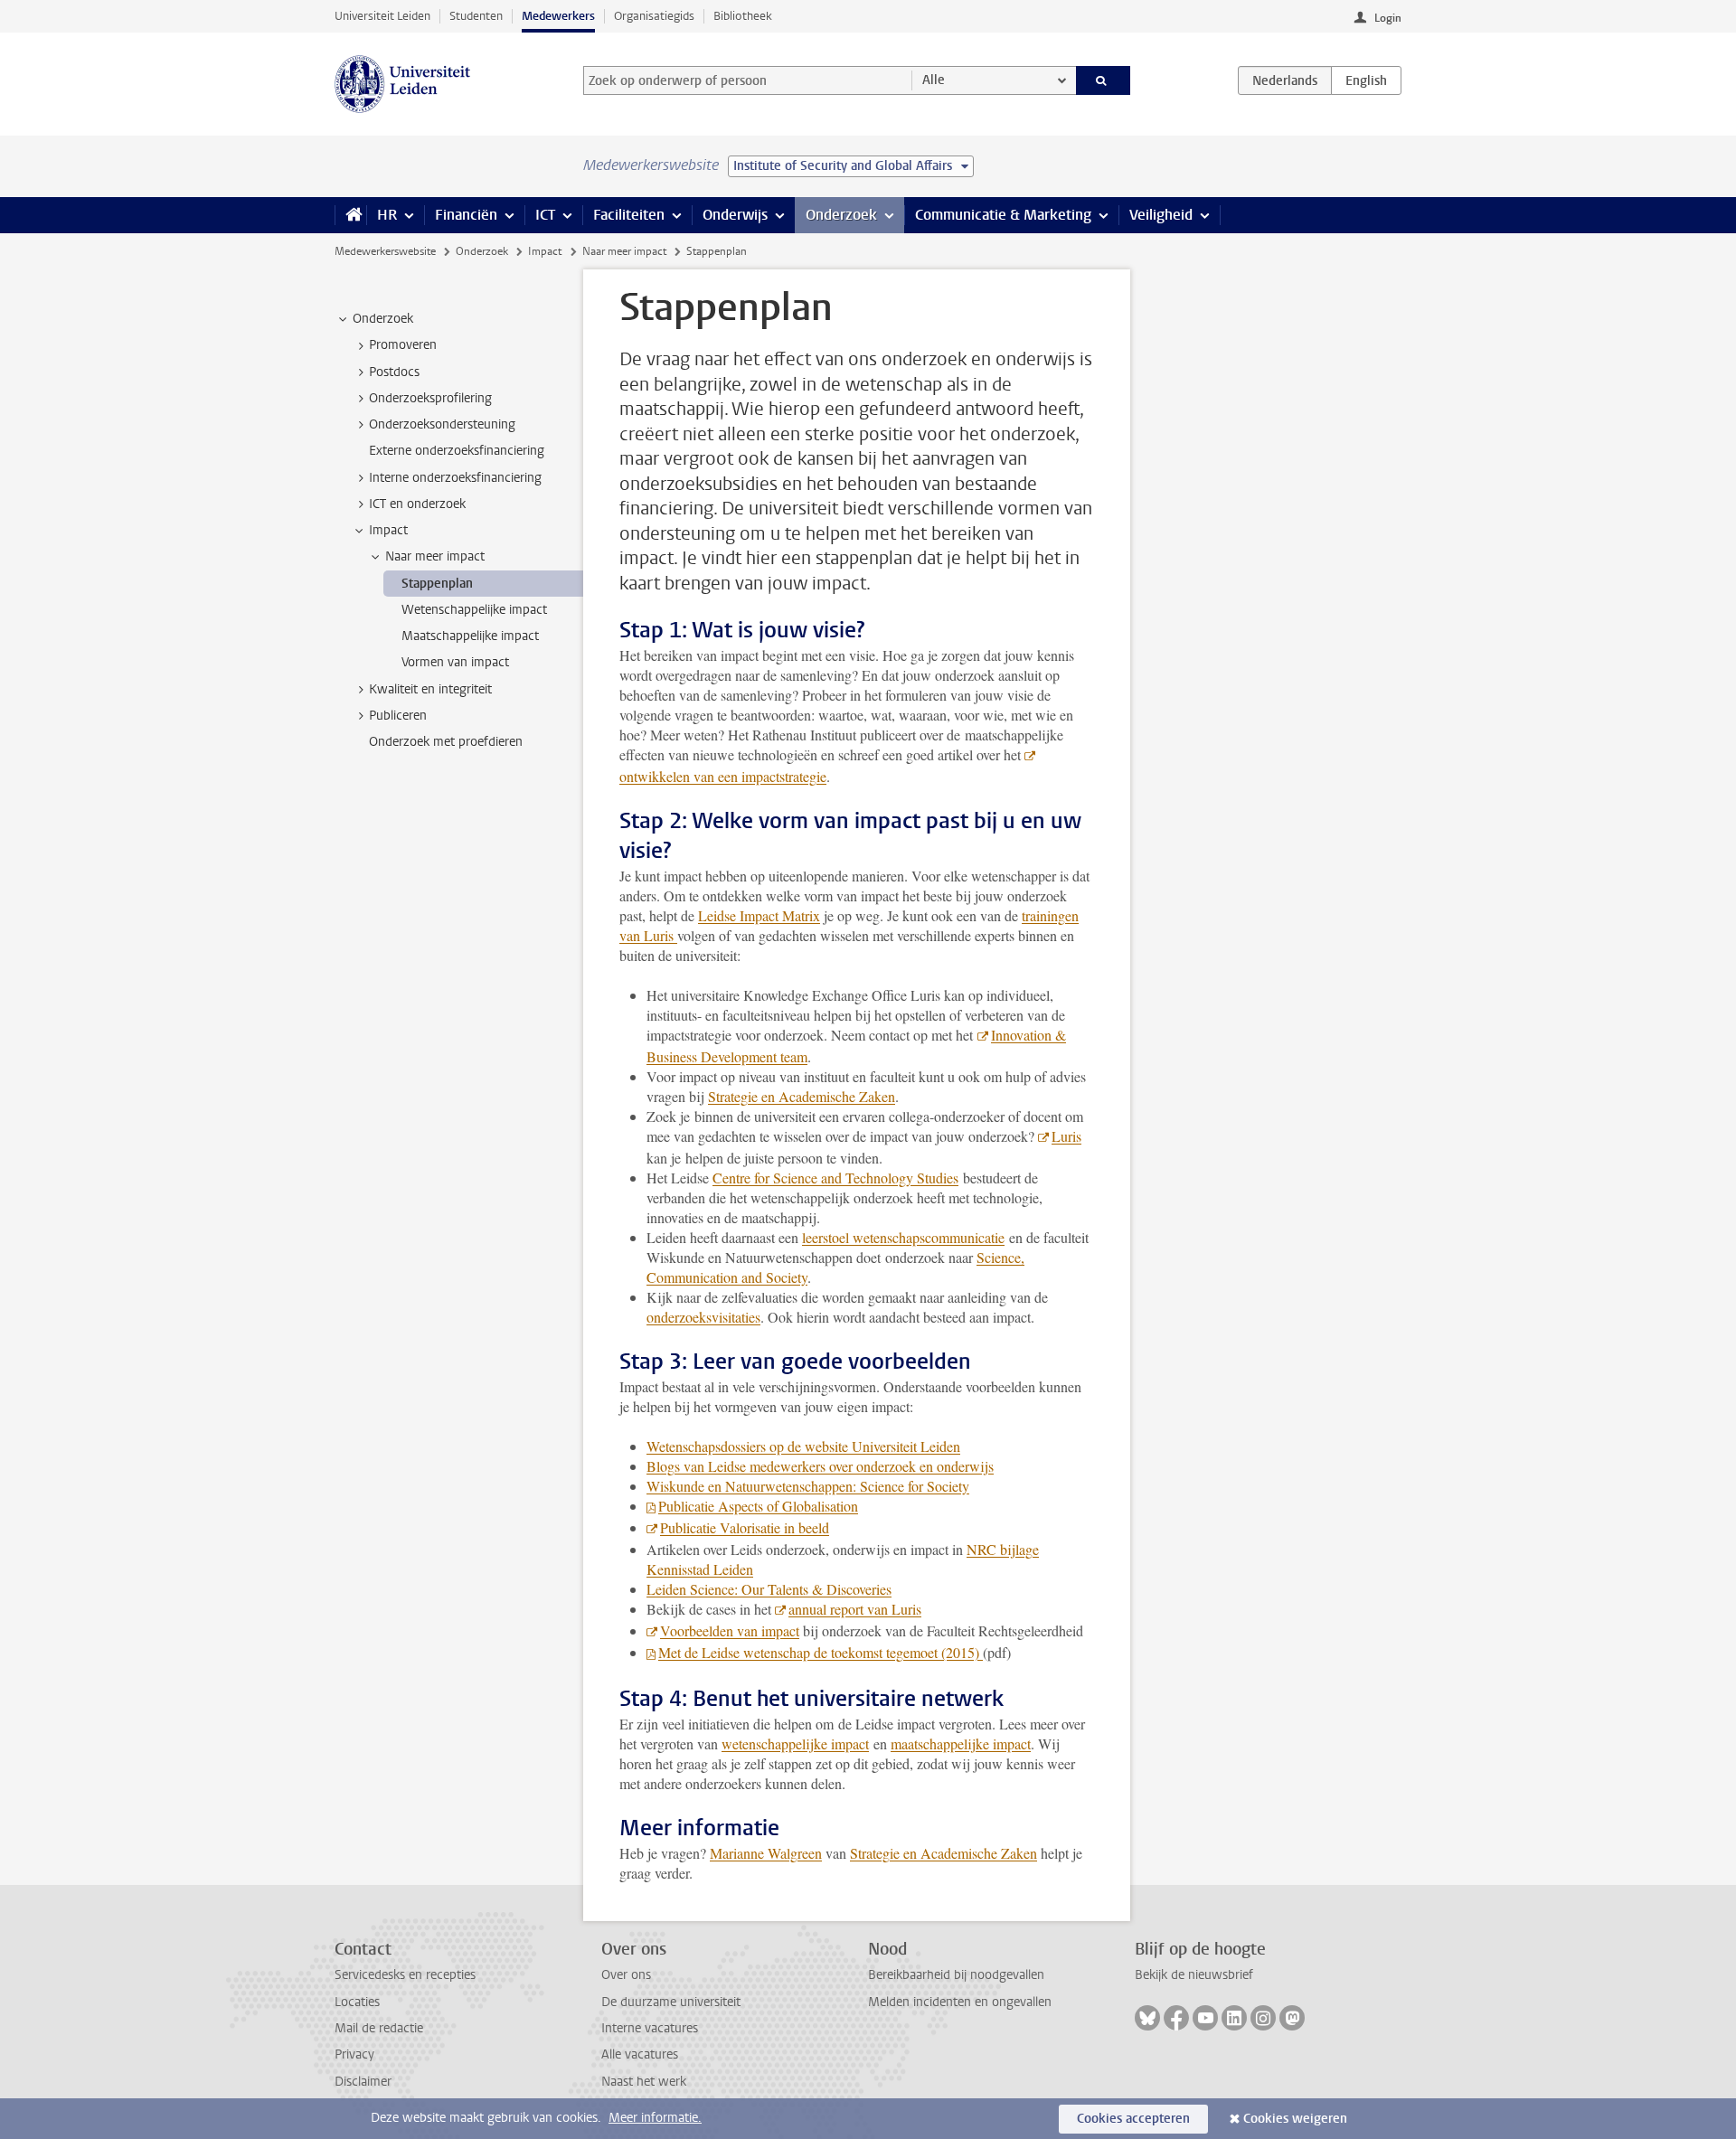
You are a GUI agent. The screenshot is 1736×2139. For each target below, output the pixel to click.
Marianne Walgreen (766, 1853)
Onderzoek (841, 215)
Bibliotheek (743, 16)
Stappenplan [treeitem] (437, 584)
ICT (545, 215)
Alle (934, 80)
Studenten (476, 16)
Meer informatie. (655, 2118)
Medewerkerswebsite (385, 251)
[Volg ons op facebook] (1176, 2018)
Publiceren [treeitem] (398, 716)
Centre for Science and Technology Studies (835, 1178)
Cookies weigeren (1295, 2119)
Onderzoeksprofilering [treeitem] (430, 398)
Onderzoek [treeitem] (383, 319)
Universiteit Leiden (382, 16)
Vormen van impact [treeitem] (455, 662)
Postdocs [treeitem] (394, 372)
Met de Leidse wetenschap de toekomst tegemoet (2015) (821, 1652)
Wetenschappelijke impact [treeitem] (474, 610)
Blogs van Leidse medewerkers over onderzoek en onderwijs (820, 1466)
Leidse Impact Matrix (759, 915)
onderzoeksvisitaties (703, 1317)
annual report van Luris (855, 1609)
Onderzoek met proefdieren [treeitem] (446, 742)
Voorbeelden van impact (730, 1630)
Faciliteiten (629, 215)
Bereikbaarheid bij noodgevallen (956, 1975)
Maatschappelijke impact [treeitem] (470, 636)
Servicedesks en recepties (405, 1975)
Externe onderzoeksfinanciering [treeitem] (457, 451)
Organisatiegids (654, 16)
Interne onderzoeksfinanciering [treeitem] (455, 478)
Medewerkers (558, 16)
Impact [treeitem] (388, 530)
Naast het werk (644, 2082)
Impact (545, 251)
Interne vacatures (650, 2028)
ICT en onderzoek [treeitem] (417, 504)
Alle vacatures (640, 2054)
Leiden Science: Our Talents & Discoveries (769, 1589)
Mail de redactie (379, 2028)
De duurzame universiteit (671, 2002)
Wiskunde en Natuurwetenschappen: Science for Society (808, 1486)
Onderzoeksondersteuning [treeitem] (442, 424)
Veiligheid (1161, 215)
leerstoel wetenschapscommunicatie (903, 1237)
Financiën (466, 215)
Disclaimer (363, 2082)
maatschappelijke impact (961, 1743)
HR (387, 215)
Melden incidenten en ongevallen (960, 2002)
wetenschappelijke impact (795, 1743)
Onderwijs (735, 215)
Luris (1066, 1136)
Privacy (354, 2054)
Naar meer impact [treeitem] (435, 556)
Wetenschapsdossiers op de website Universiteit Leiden (803, 1446)
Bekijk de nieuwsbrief (1194, 1975)
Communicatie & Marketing (1003, 215)
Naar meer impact (624, 251)
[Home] (350, 215)
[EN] (1366, 80)
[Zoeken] (1104, 80)
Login (1388, 18)
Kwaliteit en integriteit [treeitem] (430, 689)
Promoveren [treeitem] (403, 345)
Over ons (626, 1975)
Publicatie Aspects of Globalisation (758, 1506)
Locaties (357, 2002)
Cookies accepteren (1133, 2119)
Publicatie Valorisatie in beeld (745, 1527)
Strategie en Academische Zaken (802, 1096)
